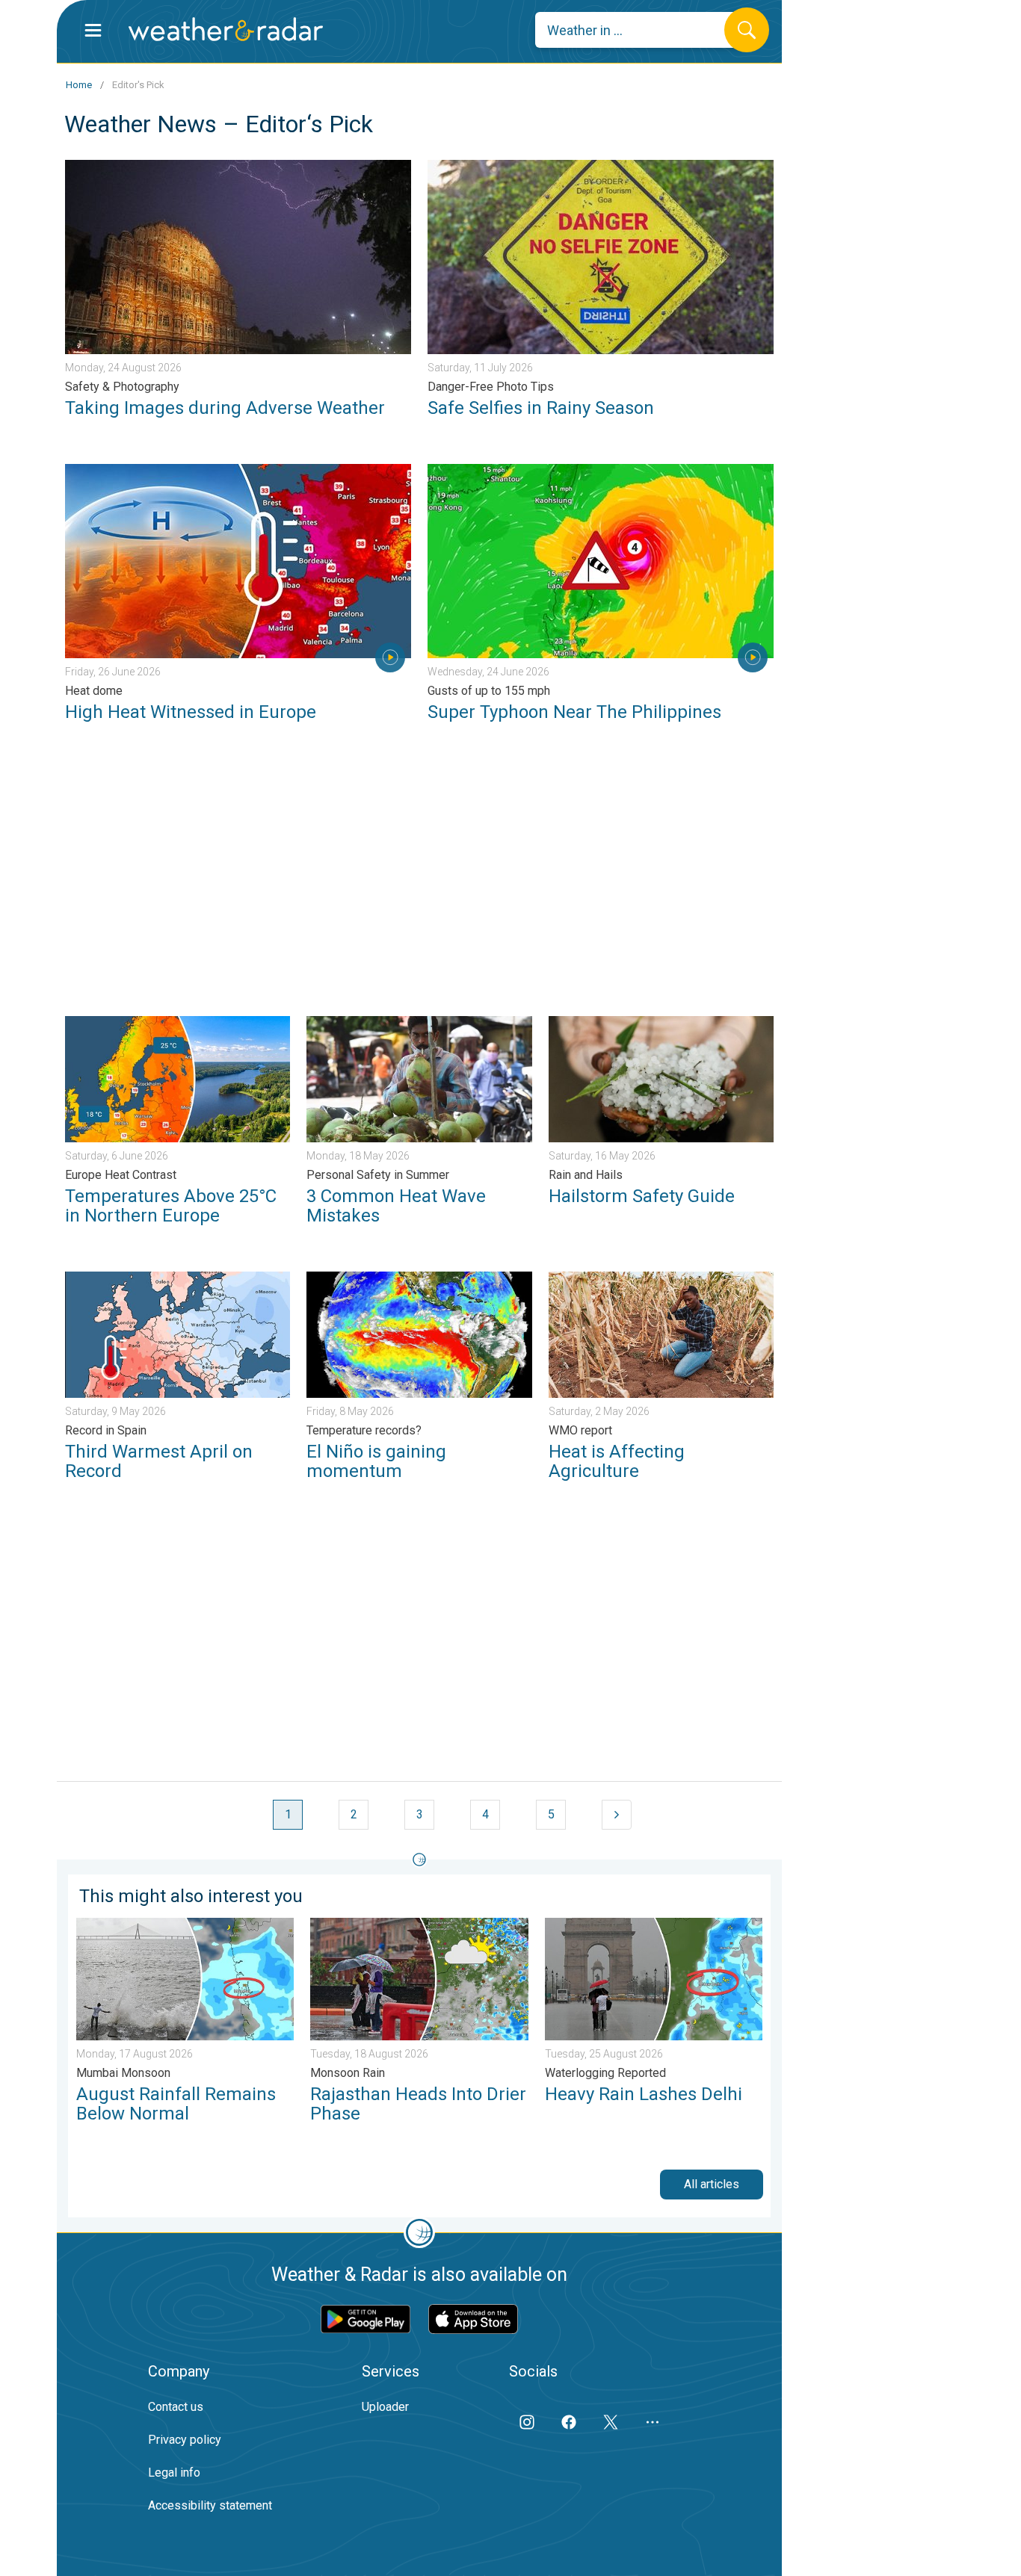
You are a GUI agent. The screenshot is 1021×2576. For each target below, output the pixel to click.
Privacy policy (185, 2440)
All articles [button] (712, 2184)
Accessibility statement (210, 2505)
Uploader (385, 2407)
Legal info (174, 2473)
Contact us (176, 2407)
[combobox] (641, 30)
